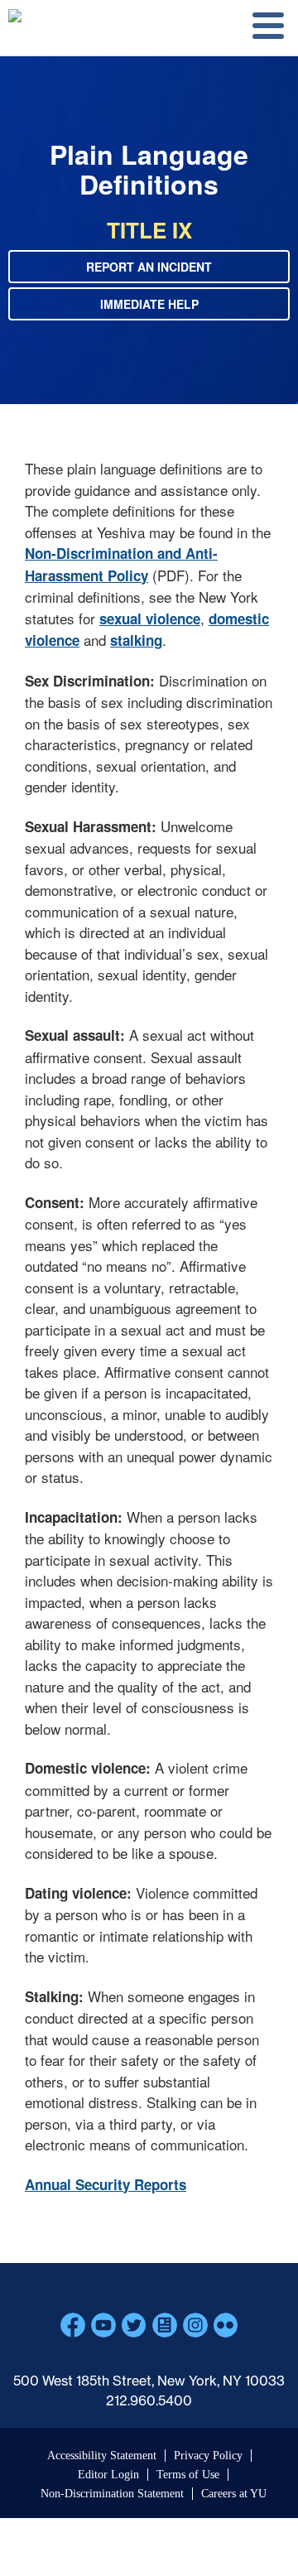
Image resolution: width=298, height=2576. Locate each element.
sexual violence (150, 619)
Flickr (226, 2325)
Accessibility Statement (102, 2456)
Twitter (134, 2325)
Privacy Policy (208, 2456)
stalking (136, 640)
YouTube (103, 2325)
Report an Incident (149, 267)
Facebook (73, 2325)
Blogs (165, 2325)
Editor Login (108, 2475)
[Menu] (261, 28)
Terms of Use (188, 2475)
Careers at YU (234, 2494)
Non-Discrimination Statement (112, 2494)
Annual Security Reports (106, 2184)
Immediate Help (149, 304)
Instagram (195, 2325)
